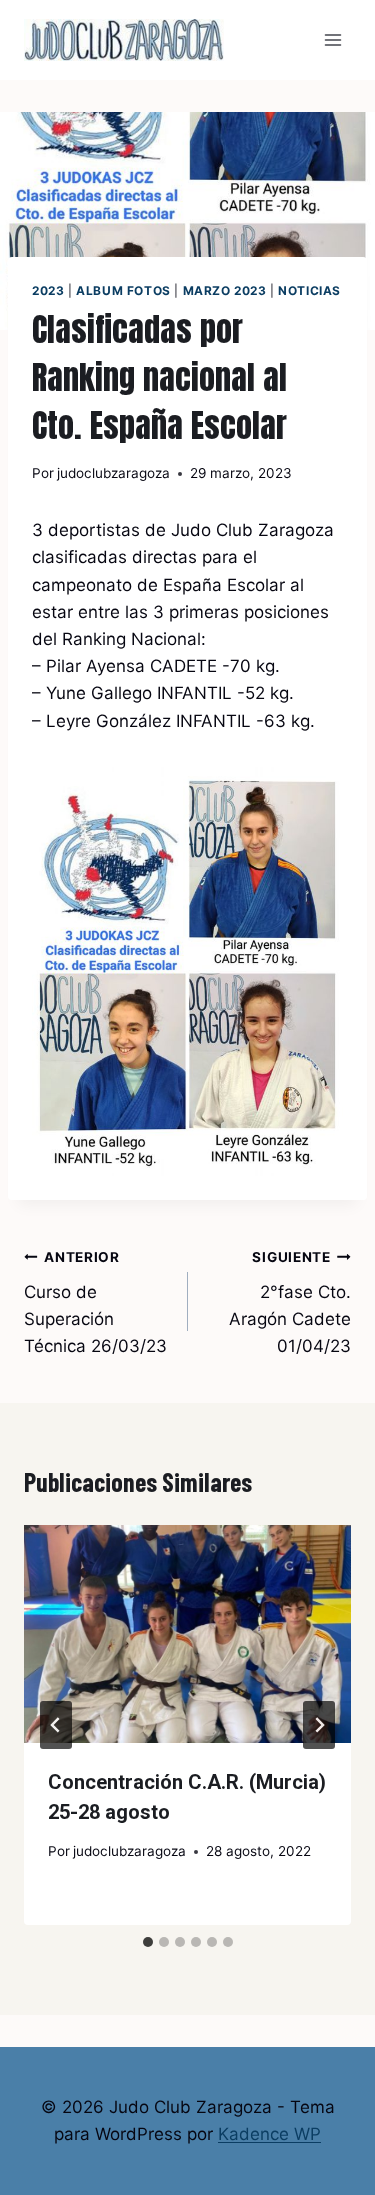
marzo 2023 (225, 290)
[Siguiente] (319, 1725)
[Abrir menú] (332, 39)
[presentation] (187, 1634)
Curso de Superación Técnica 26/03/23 (95, 1302)
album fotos (123, 290)
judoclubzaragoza (113, 473)
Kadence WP (269, 2134)
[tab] (148, 1942)
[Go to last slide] (56, 1725)
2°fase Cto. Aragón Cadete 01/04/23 (290, 1302)
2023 (48, 290)
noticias (309, 290)
